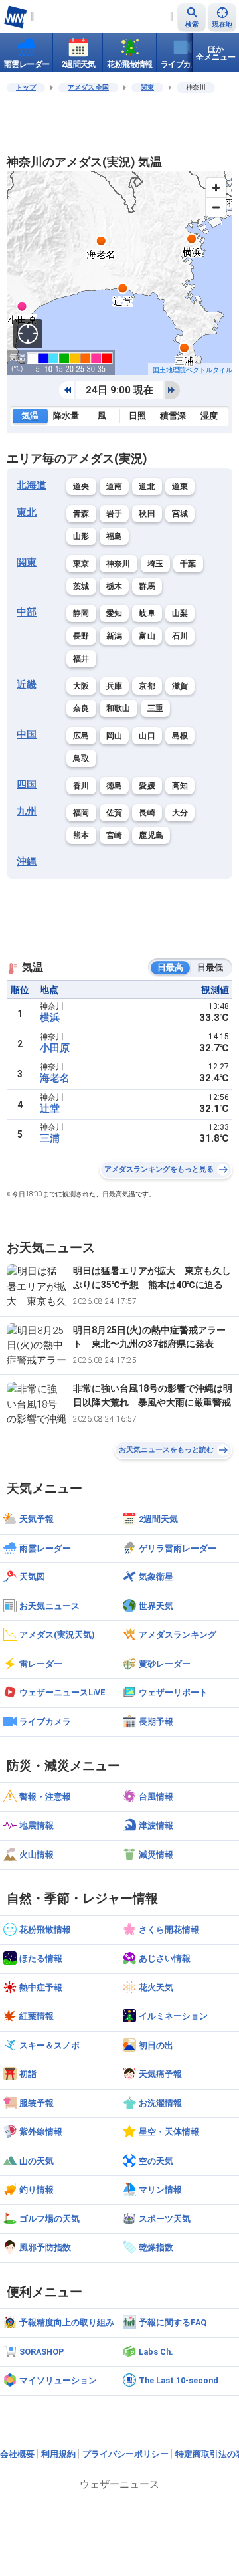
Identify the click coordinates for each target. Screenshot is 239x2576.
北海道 (32, 485)
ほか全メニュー (216, 53)
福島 (115, 536)
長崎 (147, 813)
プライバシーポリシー (125, 2454)
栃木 (115, 586)
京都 (147, 686)
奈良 (81, 708)
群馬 (147, 586)
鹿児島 (151, 835)
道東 (180, 486)
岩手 (115, 514)
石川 (180, 636)
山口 (147, 736)
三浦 (50, 1138)
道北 (147, 486)
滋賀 (180, 686)
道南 (115, 486)
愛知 (115, 613)
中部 (27, 612)
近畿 (27, 685)
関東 (147, 87)
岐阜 (147, 613)
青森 (81, 514)
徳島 (115, 786)
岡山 (115, 736)
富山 (147, 636)
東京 (81, 564)
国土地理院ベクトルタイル (193, 370)
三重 (156, 708)
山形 (81, 536)
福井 (81, 659)
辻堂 (50, 1109)
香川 (81, 786)
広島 (81, 736)
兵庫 (115, 686)
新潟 (115, 636)
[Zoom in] (216, 188)
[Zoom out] (216, 207)
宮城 (180, 514)
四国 (27, 784)
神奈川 (119, 564)
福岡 (81, 813)
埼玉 (156, 564)
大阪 (81, 686)
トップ (26, 87)
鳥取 (81, 758)
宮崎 (115, 835)
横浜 (50, 1018)
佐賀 (115, 813)
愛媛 (147, 786)
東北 (27, 512)
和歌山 (119, 708)
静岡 (81, 613)
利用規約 (58, 2454)
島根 (180, 736)
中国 (27, 734)
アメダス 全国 (88, 87)
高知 (180, 786)
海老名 (55, 1078)
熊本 (81, 835)
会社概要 (17, 2454)
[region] (119, 273)
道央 (81, 486)
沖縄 (27, 861)
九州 (27, 811)
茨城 (81, 586)
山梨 (180, 613)
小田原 (55, 1048)
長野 (81, 636)
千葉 (188, 564)
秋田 (147, 514)
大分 (180, 813)
